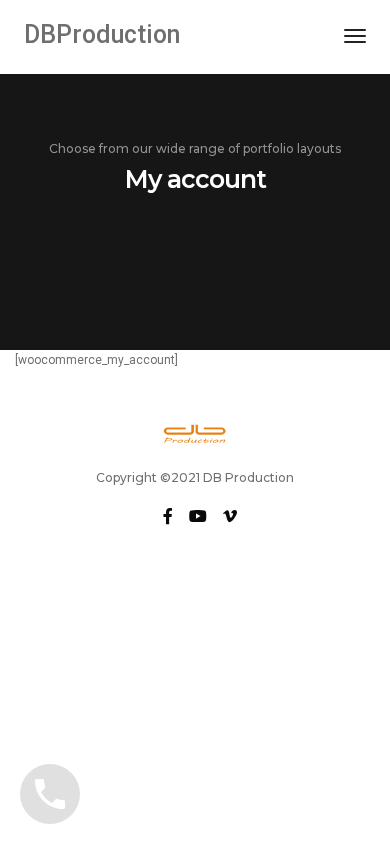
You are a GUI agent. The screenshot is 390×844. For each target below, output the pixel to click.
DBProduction (102, 34)
